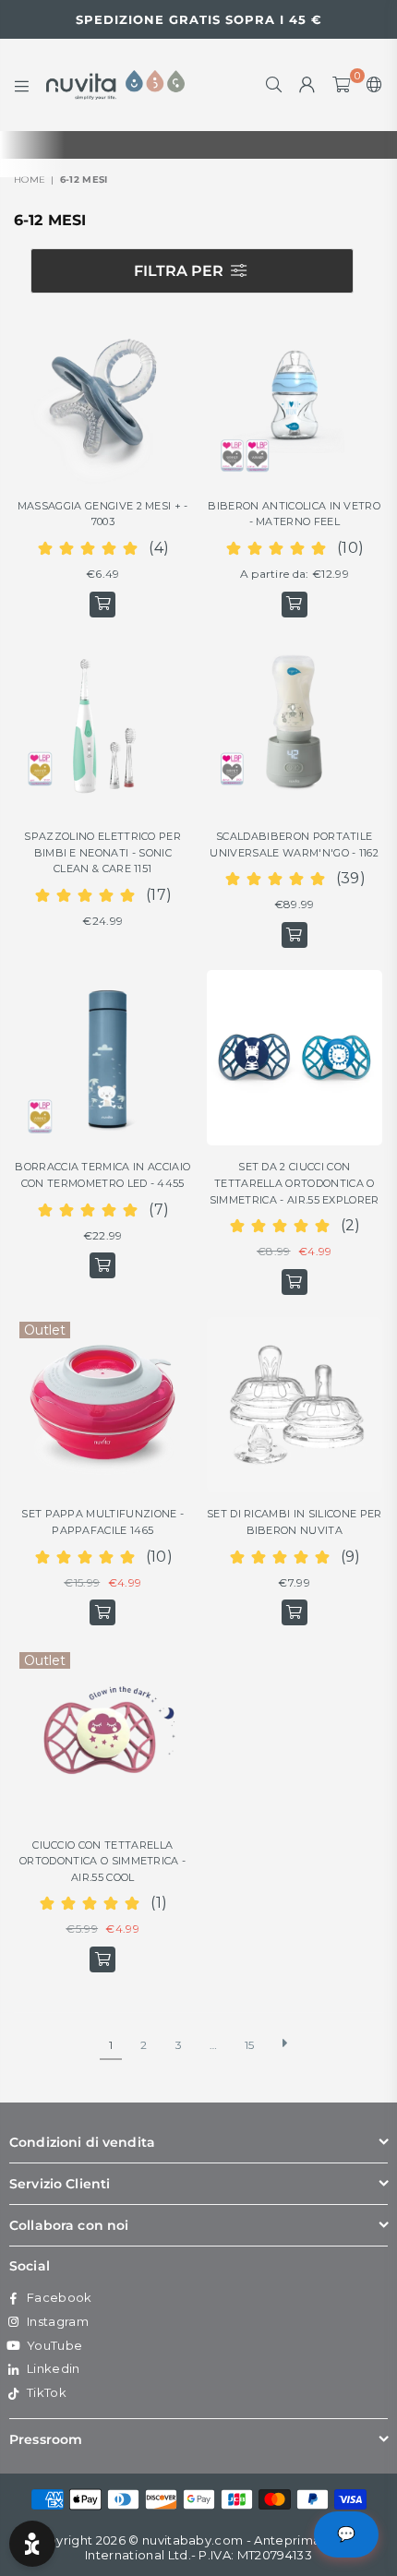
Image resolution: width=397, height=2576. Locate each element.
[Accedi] (307, 85)
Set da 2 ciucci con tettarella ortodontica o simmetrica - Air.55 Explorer (295, 1183)
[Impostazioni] (371, 85)
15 (250, 2045)
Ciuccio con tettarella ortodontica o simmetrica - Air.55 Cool (102, 1861)
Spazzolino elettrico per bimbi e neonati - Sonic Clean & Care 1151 (102, 852)
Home (30, 180)
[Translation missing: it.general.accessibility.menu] (22, 85)
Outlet (45, 1330)
